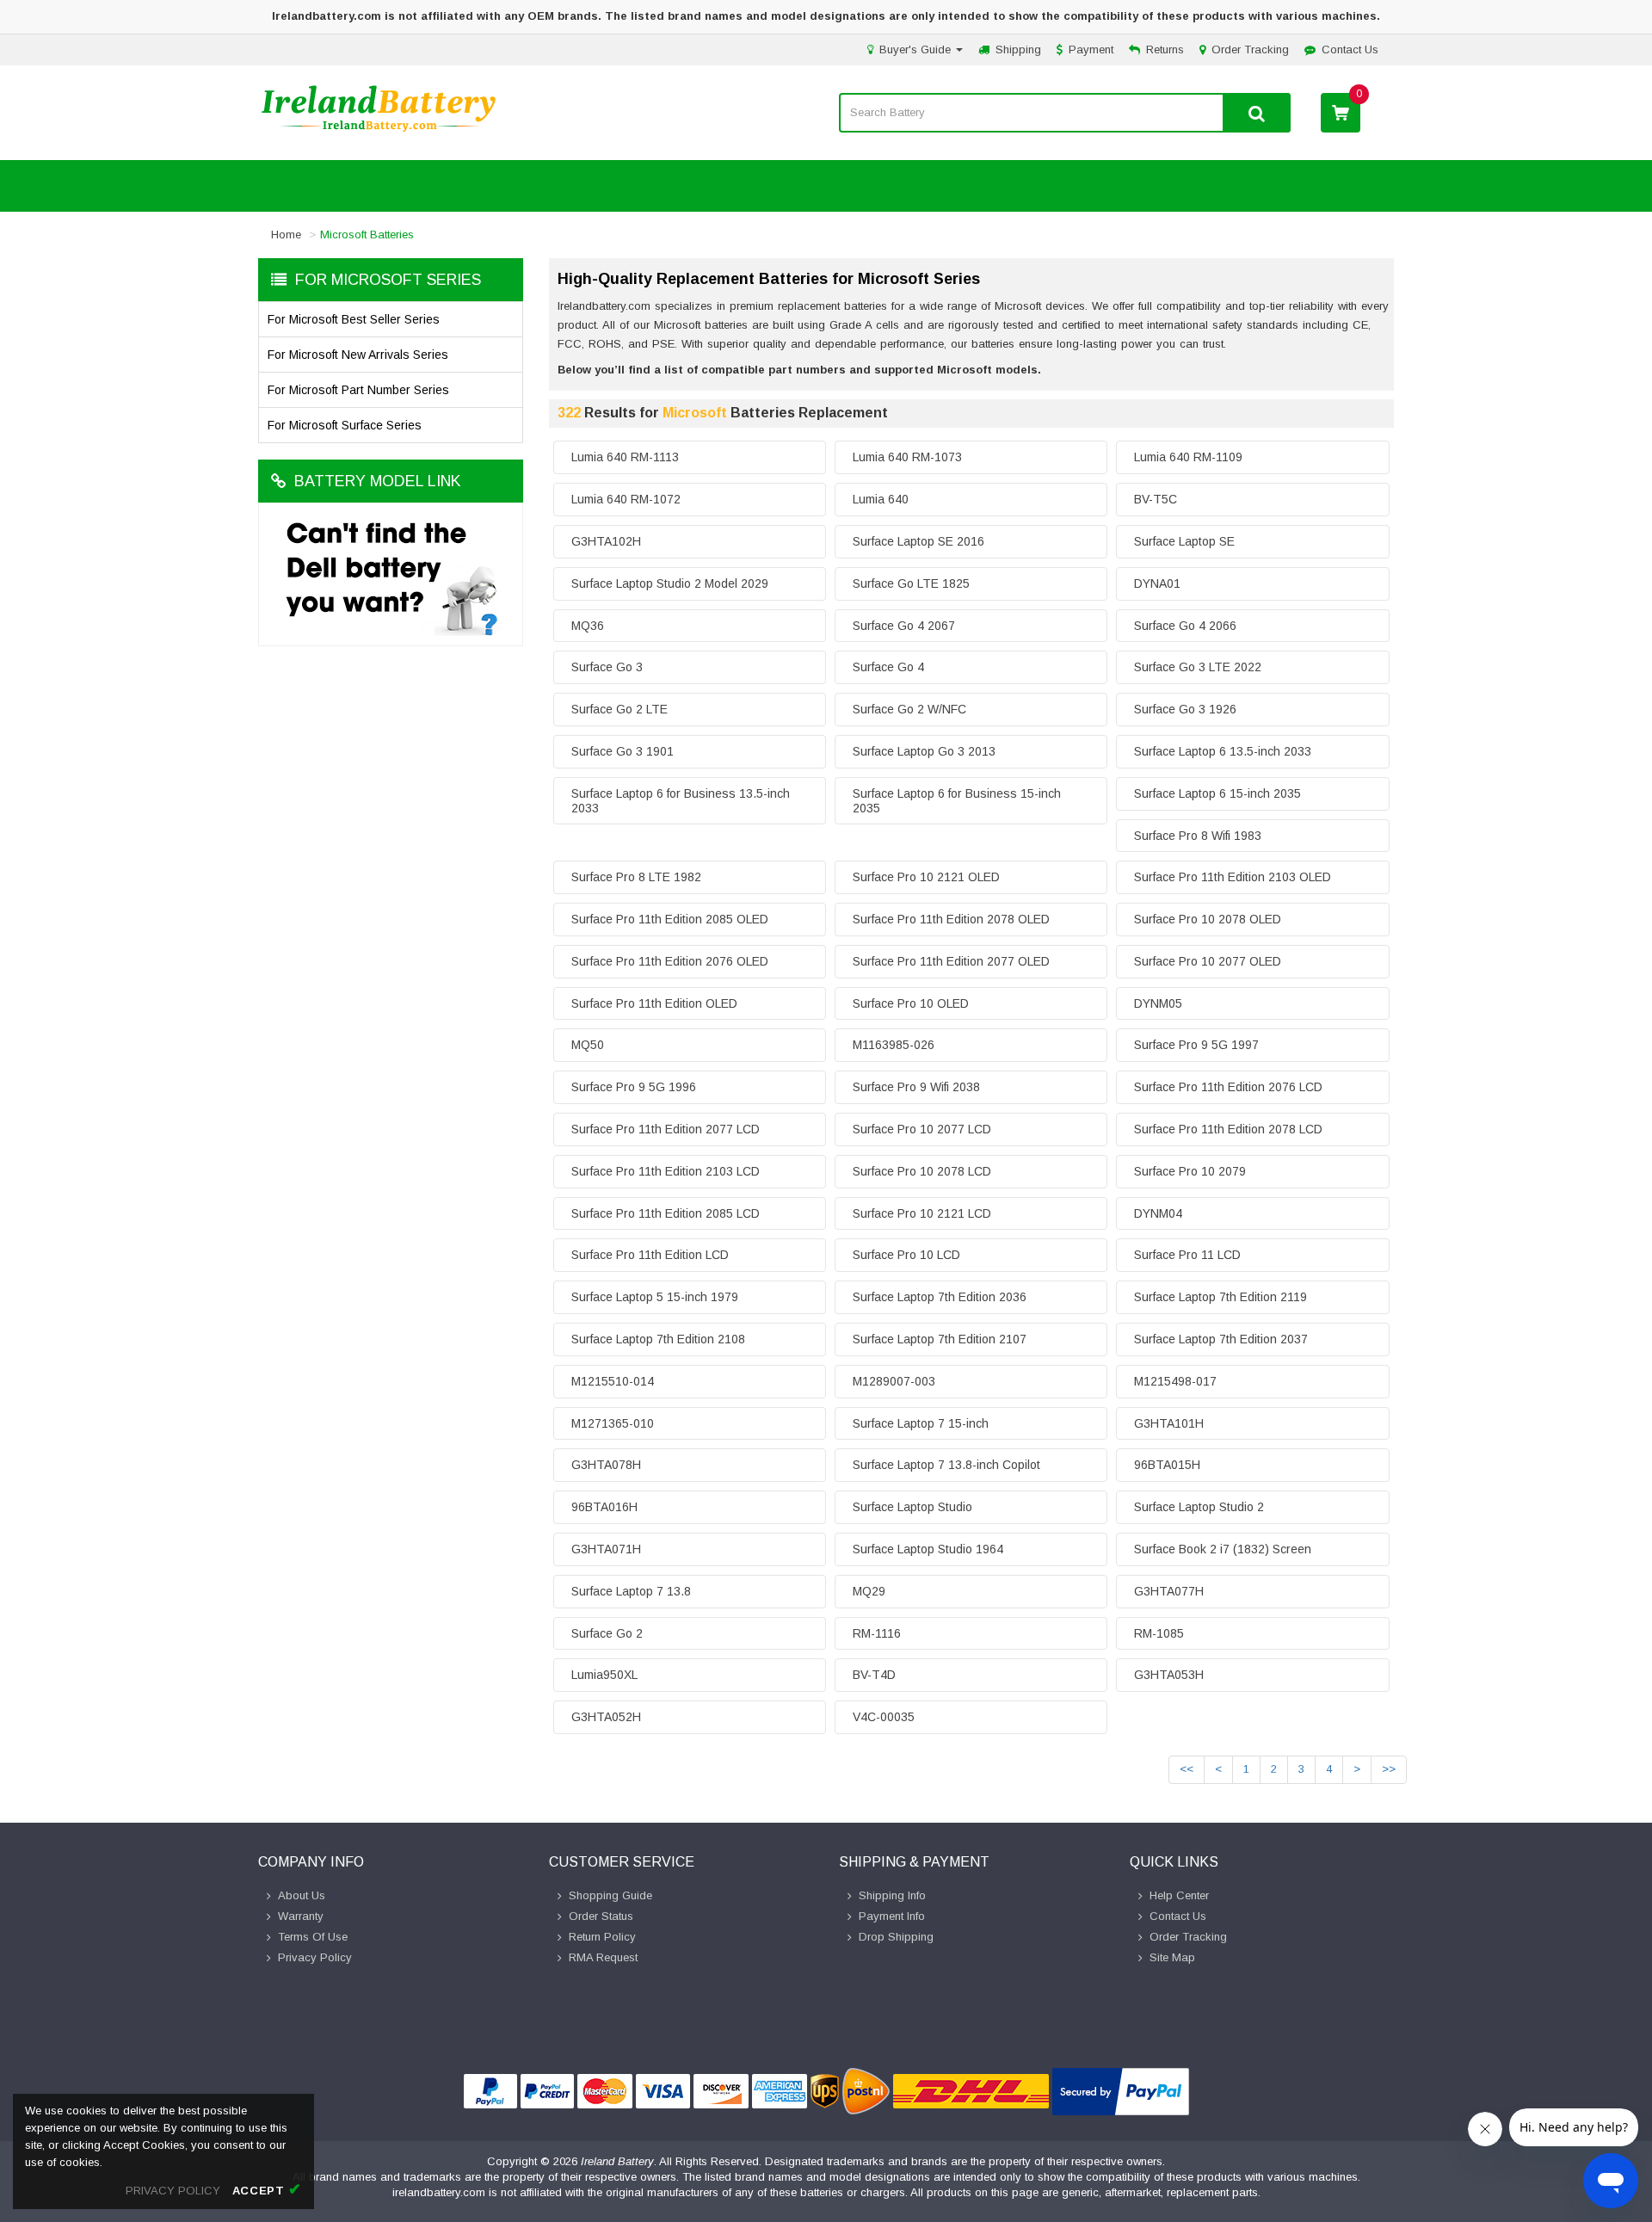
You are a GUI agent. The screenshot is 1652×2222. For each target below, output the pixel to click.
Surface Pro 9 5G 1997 (1196, 1045)
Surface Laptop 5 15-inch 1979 (655, 1297)
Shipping (1018, 49)
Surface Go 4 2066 (1185, 626)
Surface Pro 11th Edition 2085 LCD (666, 1213)
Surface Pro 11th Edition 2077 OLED (951, 961)
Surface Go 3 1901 (623, 751)
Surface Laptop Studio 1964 (928, 1549)
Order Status (601, 1916)
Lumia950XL (604, 1675)
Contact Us (1350, 49)
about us (302, 1895)
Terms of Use (313, 1937)
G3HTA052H (606, 1717)
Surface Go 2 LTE (619, 709)
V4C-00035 (884, 1717)
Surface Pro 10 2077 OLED (1208, 961)
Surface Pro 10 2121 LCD (922, 1213)
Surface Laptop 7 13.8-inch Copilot (946, 1465)
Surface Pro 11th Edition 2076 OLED (670, 961)
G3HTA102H (606, 541)
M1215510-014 (613, 1381)
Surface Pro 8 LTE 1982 (636, 877)
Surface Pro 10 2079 (1190, 1171)
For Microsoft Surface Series (345, 425)
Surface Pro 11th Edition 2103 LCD (666, 1171)
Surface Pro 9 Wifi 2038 (916, 1087)
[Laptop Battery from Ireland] (379, 130)
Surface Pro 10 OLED (911, 1003)
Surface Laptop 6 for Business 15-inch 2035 (957, 801)
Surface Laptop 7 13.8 (631, 1591)
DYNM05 (1158, 1003)
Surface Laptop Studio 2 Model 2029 (670, 583)
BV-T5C (1156, 499)
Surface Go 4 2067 (904, 626)
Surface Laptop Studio (912, 1507)
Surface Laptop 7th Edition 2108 (658, 1339)
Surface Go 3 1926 (1185, 709)
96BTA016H (604, 1507)
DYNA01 (1157, 583)
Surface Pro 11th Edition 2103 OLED (1233, 877)
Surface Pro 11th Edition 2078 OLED (951, 919)
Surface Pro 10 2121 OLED (926, 877)
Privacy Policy (315, 1957)
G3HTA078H (606, 1465)
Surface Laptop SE (1184, 541)
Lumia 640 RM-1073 (907, 457)
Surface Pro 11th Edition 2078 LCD (1228, 1129)
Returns (1165, 49)
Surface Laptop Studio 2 (1199, 1507)
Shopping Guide (610, 1895)
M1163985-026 (894, 1045)
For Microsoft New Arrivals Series (358, 355)
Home (286, 235)
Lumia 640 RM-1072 (626, 499)
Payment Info (892, 1916)
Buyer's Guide (917, 49)
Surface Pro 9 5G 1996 (634, 1087)
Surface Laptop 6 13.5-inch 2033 (1223, 751)
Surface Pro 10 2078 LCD (922, 1171)
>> (1389, 1769)
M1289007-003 (894, 1381)
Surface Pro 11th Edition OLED (654, 1003)
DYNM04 (1158, 1213)
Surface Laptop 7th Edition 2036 (940, 1297)
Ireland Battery (617, 2161)
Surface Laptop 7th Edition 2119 (1221, 1297)
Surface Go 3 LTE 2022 (1198, 667)
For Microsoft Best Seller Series (354, 319)
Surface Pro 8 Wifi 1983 (1198, 836)
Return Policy (602, 1937)
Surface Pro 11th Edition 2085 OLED (670, 919)
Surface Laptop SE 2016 (918, 541)
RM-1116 (877, 1633)
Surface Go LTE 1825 (911, 583)
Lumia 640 (881, 499)
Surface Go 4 (888, 667)
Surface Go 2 (607, 1633)
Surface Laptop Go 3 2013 (924, 751)
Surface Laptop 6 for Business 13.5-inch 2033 (681, 801)
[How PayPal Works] (1121, 2092)
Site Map (1172, 1957)
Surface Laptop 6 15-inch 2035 (1217, 793)
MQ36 (588, 626)
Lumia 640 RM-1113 (625, 457)
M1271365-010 (613, 1423)
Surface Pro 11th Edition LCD (650, 1255)
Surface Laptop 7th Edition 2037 (1221, 1339)
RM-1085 (1159, 1633)
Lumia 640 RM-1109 (1188, 457)
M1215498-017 (1175, 1381)
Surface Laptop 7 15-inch (921, 1423)
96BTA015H (1167, 1465)
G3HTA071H (606, 1549)
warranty (301, 1916)
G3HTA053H (1169, 1675)
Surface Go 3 (607, 667)
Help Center (1179, 1895)
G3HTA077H (1169, 1591)
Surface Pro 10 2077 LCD (922, 1129)
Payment (1091, 49)
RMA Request (603, 1957)
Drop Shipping (896, 1937)
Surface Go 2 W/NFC (909, 709)
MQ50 (588, 1045)
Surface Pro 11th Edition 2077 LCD (666, 1129)
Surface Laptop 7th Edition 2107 (940, 1339)
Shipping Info (892, 1895)
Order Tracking (1250, 49)
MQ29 (869, 1591)
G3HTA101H (1169, 1423)
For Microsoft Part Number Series (358, 390)
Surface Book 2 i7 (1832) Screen (1223, 1549)
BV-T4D (874, 1675)
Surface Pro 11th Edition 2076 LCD (1228, 1087)
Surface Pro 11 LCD (1187, 1255)
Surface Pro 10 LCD (906, 1255)
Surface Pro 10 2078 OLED (1208, 919)
